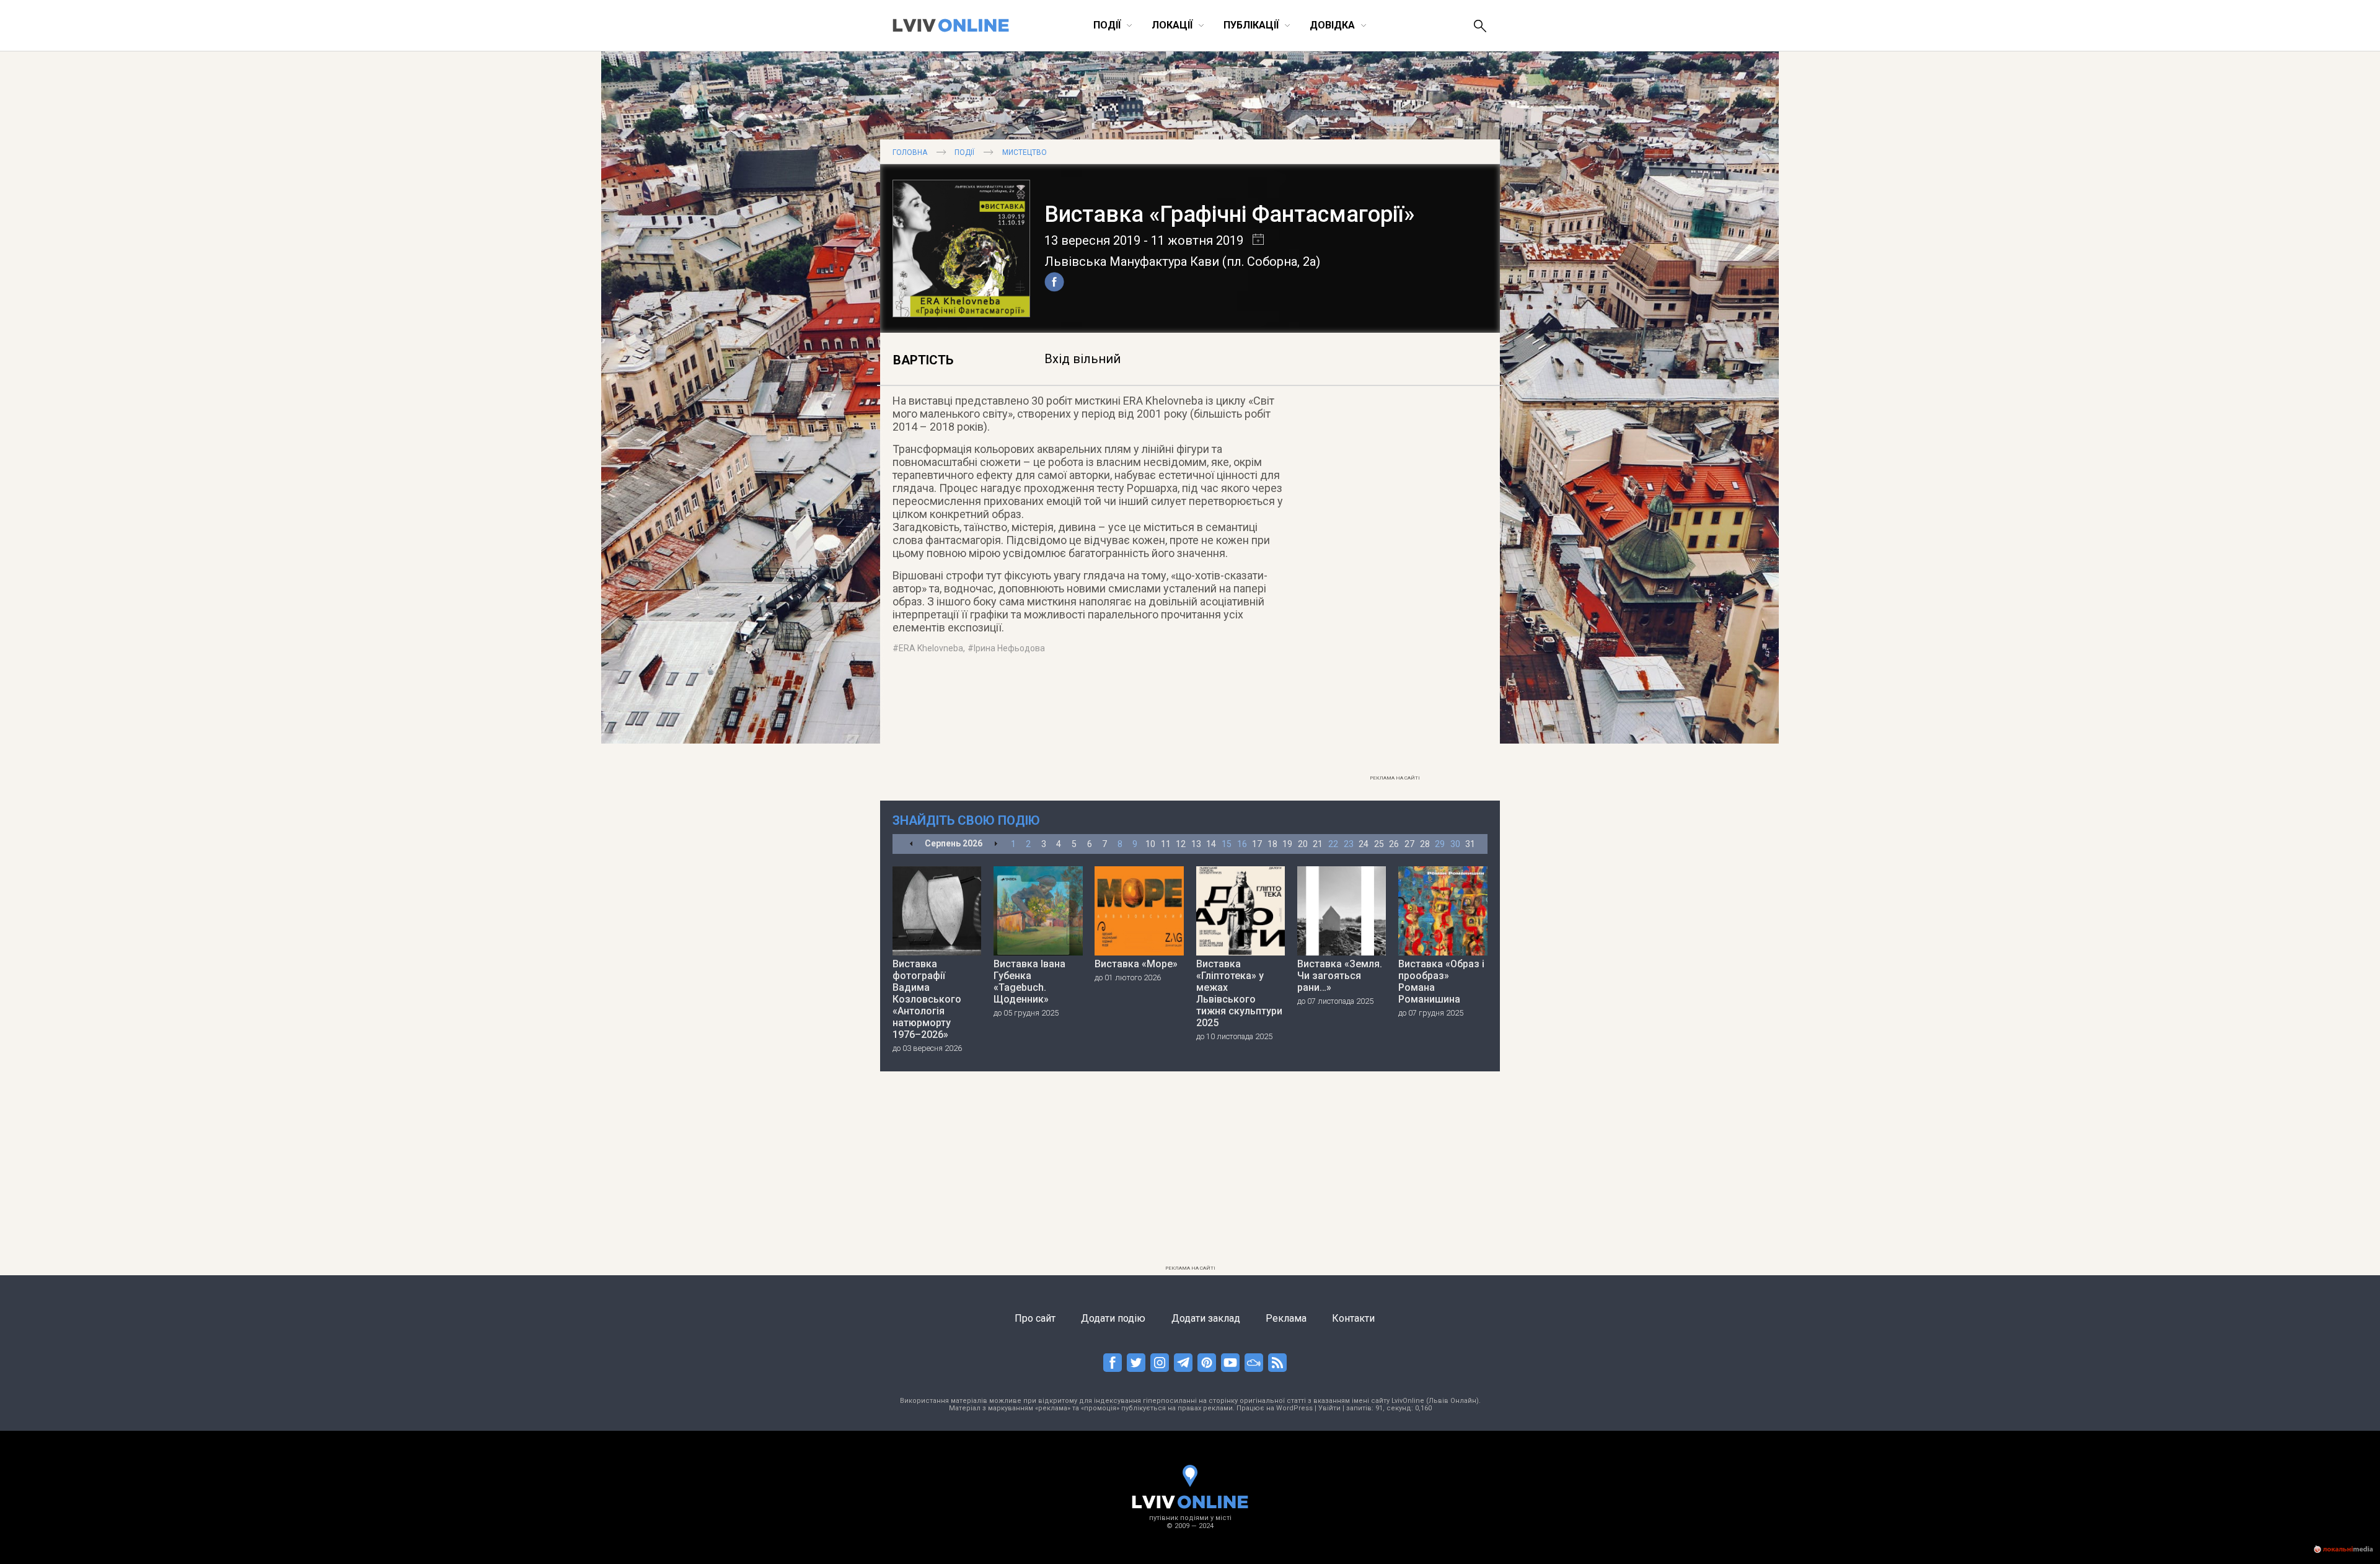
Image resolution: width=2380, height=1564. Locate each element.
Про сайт (1035, 1318)
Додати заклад (1206, 1318)
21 (1318, 844)
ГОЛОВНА (910, 152)
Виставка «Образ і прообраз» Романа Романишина (1441, 982)
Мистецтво (1025, 152)
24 (1364, 844)
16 (1242, 844)
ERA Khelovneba (931, 648)
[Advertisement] (1395, 583)
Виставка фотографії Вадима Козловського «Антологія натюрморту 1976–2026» (927, 999)
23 (1349, 844)
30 (1455, 844)
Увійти (1329, 1408)
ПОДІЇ (964, 152)
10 (1150, 844)
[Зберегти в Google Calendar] (1254, 240)
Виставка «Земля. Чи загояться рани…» (1340, 976)
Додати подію (1113, 1318)
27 (1409, 844)
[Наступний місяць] (996, 844)
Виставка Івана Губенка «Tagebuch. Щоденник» (1029, 982)
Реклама (1286, 1318)
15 (1227, 844)
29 (1440, 844)
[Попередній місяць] (911, 844)
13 (1196, 844)
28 (1425, 844)
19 (1287, 844)
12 (1181, 844)
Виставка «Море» (1136, 964)
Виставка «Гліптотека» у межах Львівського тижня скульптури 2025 (1239, 993)
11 (1166, 844)
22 (1333, 844)
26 (1394, 844)
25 (1379, 844)
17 (1257, 844)
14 (1211, 844)
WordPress (1294, 1408)
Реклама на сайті (1395, 778)
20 (1303, 844)
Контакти (1353, 1318)
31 (1470, 844)
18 (1272, 844)
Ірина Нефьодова (1009, 648)
